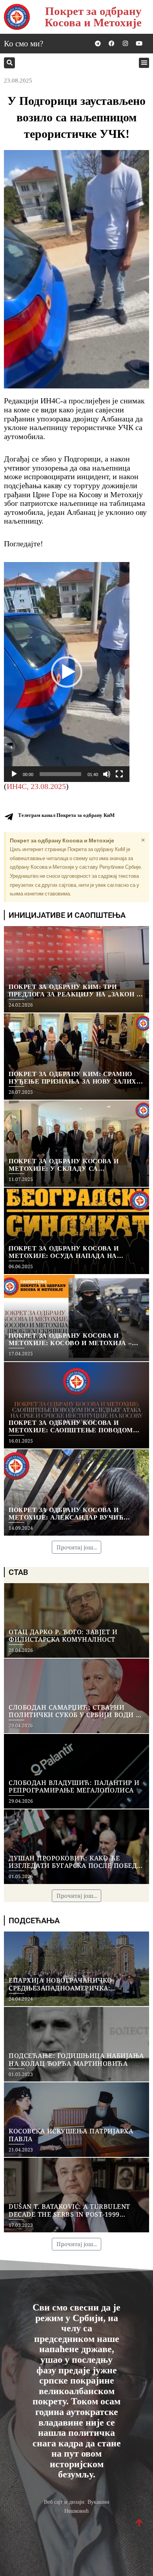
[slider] (60, 774)
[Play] (14, 774)
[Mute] (107, 774)
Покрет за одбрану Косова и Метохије (93, 17)
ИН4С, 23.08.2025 (36, 786)
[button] (9, 63)
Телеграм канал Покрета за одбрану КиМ (66, 815)
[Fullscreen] (119, 774)
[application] (67, 672)
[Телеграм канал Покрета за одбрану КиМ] (9, 817)
